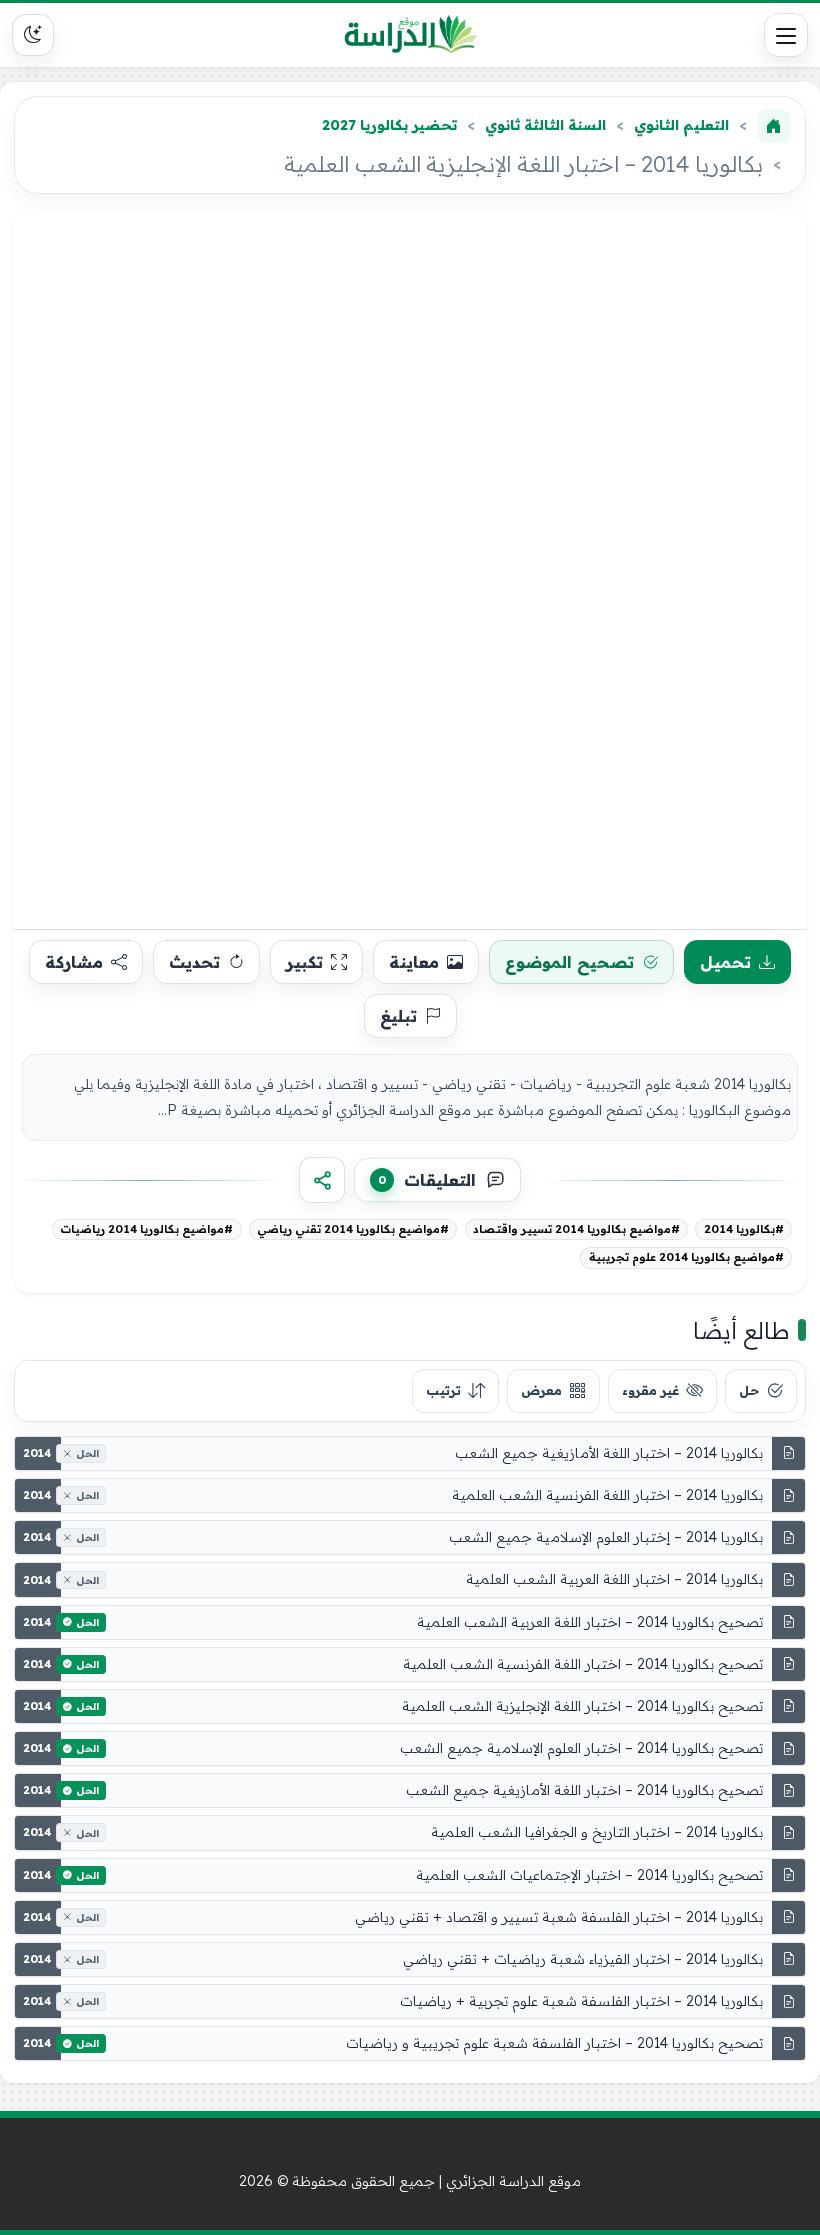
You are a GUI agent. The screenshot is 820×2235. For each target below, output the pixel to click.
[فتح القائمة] (786, 35)
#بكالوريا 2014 (744, 1229)
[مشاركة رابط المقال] (322, 1180)
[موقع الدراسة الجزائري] (410, 35)
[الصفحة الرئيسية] (774, 126)
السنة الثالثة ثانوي (545, 125)
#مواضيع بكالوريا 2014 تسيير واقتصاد (576, 1229)
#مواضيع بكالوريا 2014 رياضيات (146, 1229)
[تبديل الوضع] (33, 35)
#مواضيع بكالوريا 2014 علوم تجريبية (686, 1257)
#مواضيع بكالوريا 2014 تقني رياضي (353, 1229)
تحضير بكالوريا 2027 (389, 125)
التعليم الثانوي (681, 125)
